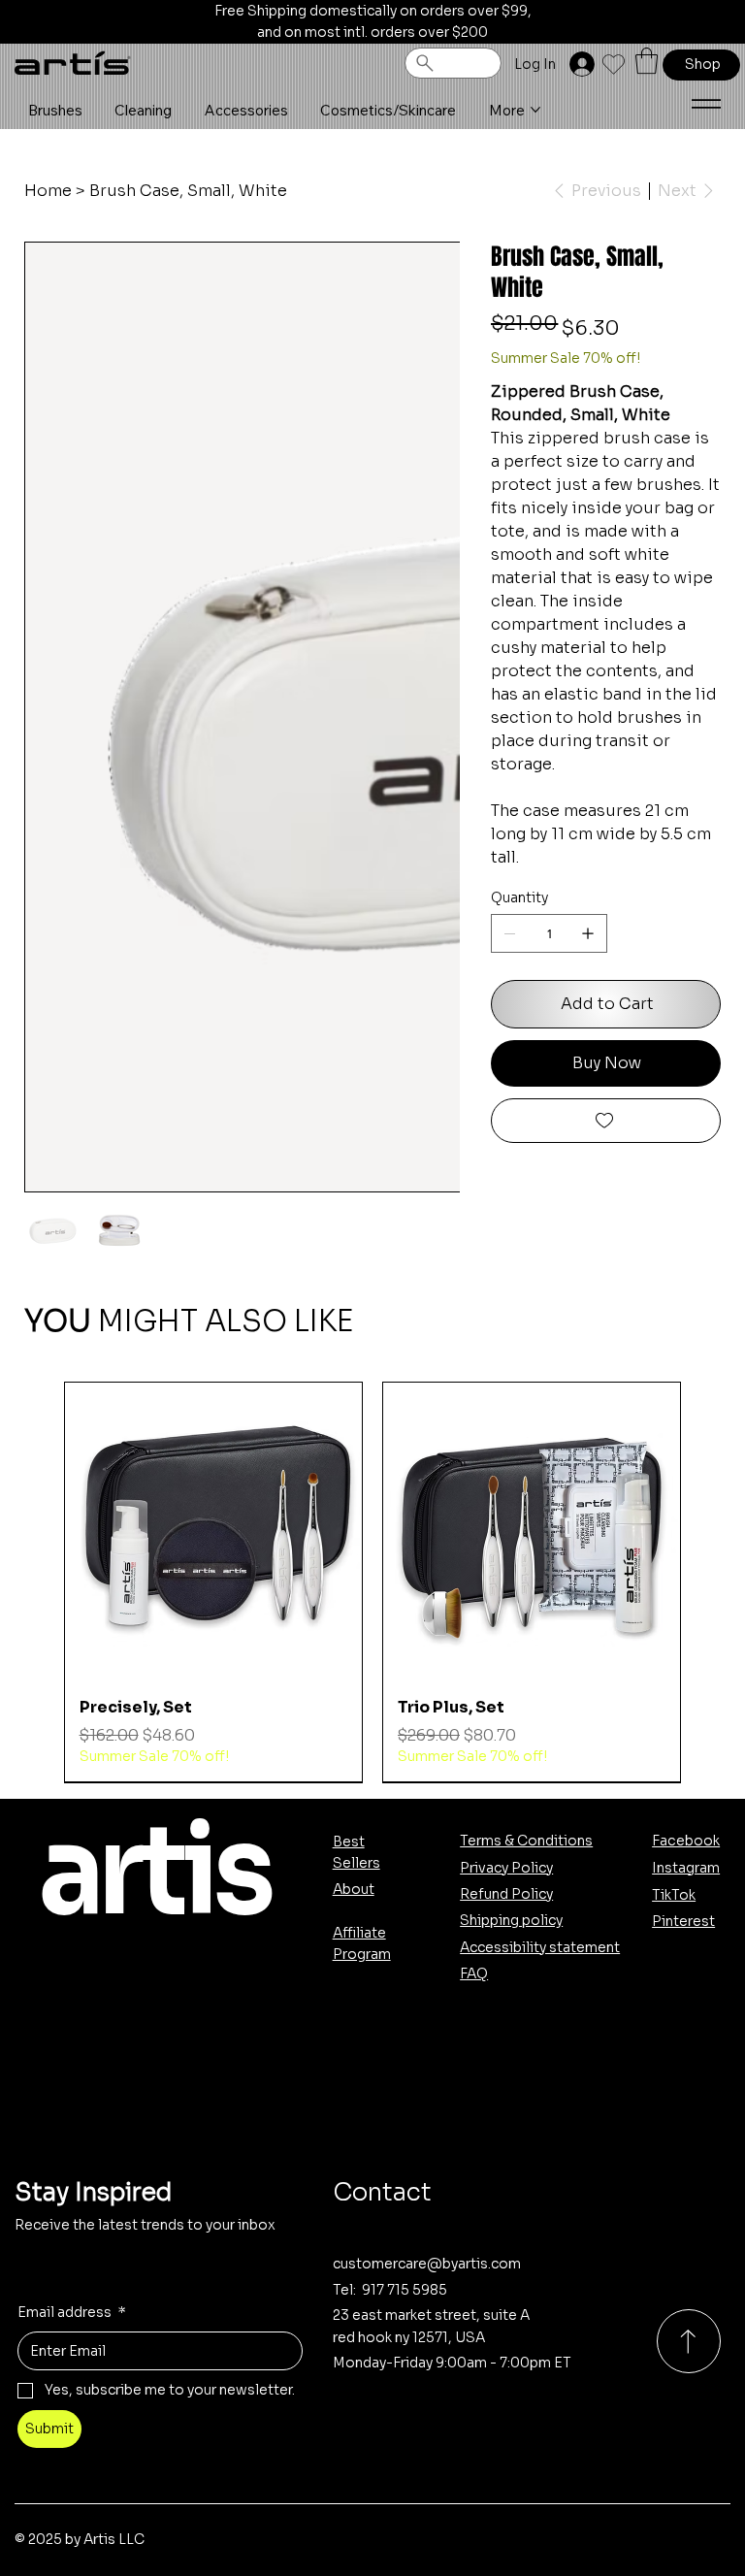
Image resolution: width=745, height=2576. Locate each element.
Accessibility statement (540, 1947)
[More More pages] (535, 110)
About (354, 1889)
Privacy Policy (506, 1868)
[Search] (453, 63)
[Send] (689, 2341)
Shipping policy (511, 1920)
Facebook (686, 1841)
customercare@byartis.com (427, 2264)
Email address (72, 2312)
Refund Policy (506, 1894)
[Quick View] (213, 1531)
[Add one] (588, 933)
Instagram (686, 1868)
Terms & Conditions (526, 1841)
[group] (373, 1582)
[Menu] (706, 104)
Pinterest (683, 1921)
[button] (647, 61)
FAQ (474, 1973)
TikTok (674, 1895)
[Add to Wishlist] (606, 1121)
